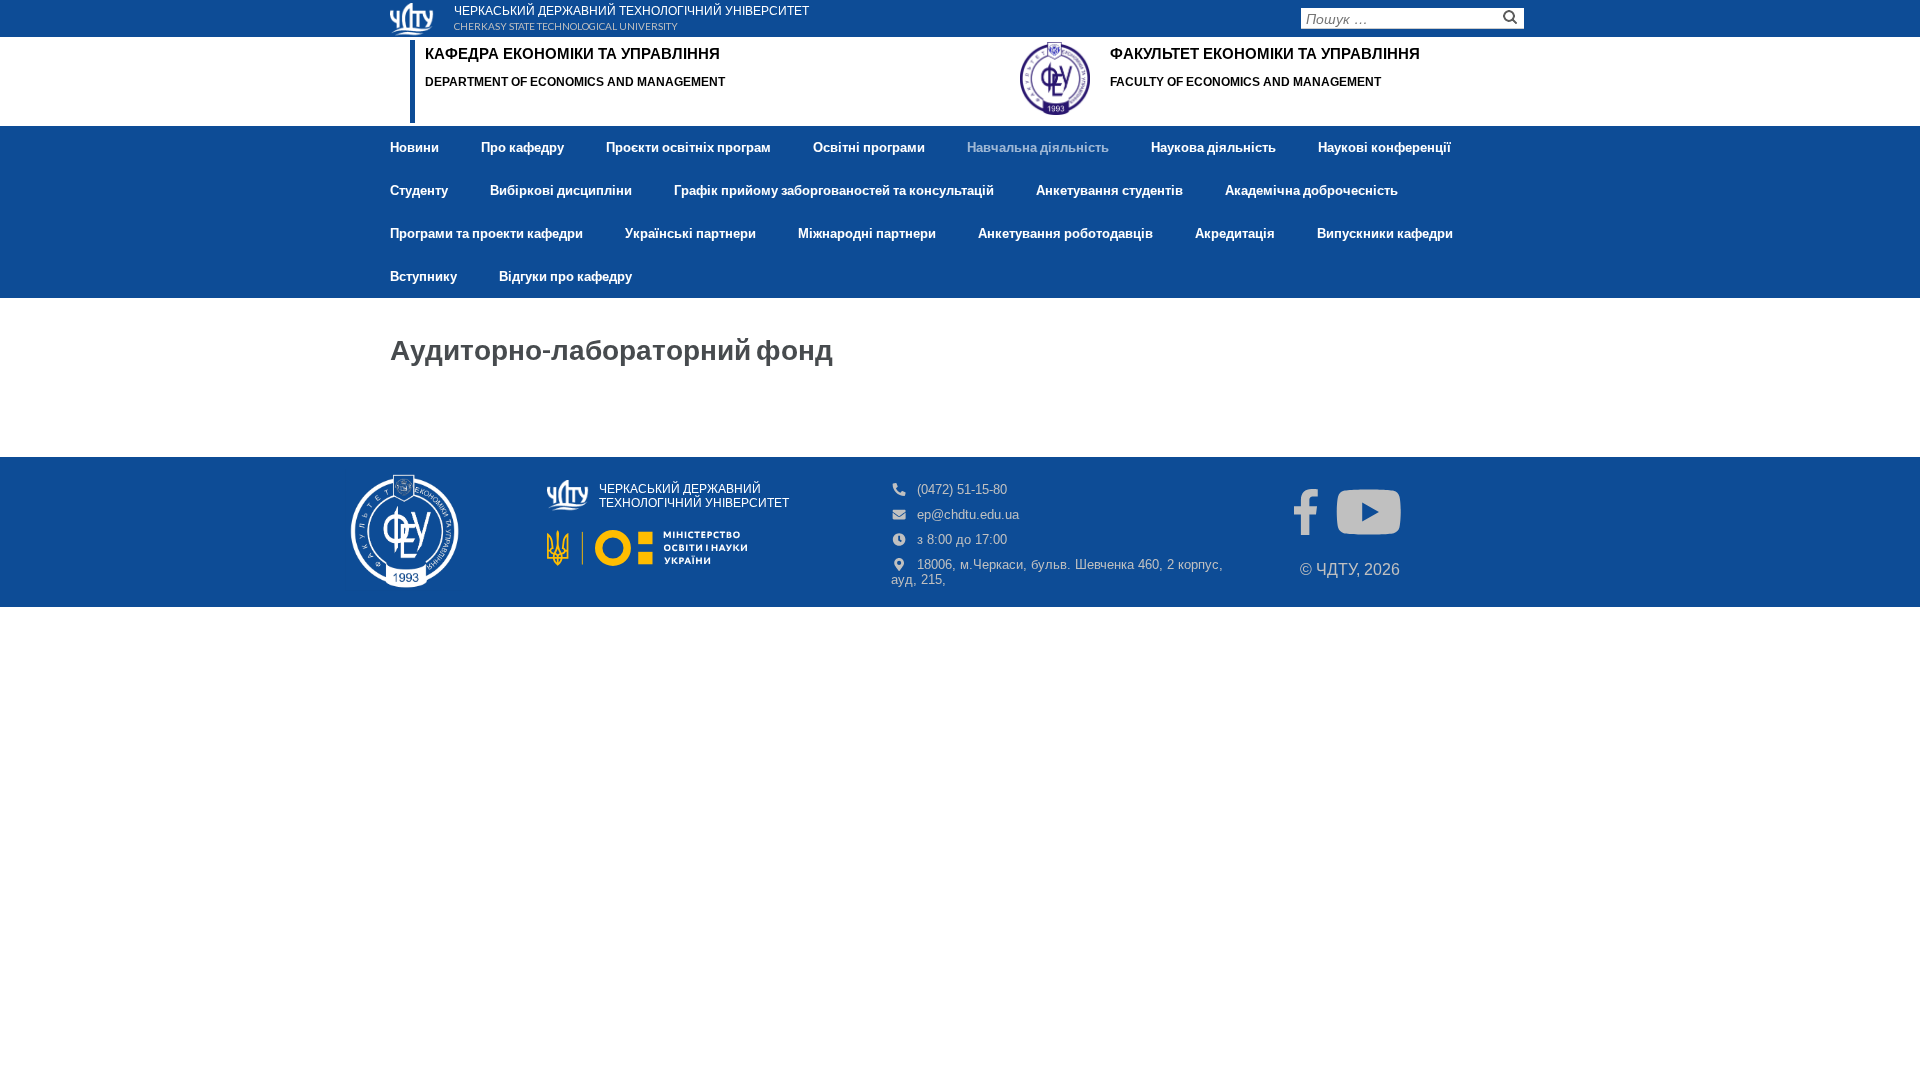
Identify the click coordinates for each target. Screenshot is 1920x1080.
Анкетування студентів (1109, 190)
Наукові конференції (1384, 147)
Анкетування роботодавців (1065, 233)
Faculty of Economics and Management (1245, 82)
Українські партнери (690, 233)
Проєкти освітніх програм (688, 147)
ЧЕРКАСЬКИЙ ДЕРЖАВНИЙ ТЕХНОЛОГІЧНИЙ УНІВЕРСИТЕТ (631, 9)
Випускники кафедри (1385, 233)
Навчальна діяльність (1038, 147)
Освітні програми (869, 147)
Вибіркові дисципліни (561, 190)
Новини (414, 147)
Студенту (419, 190)
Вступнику (423, 276)
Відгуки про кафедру (565, 276)
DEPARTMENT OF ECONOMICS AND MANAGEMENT (575, 82)
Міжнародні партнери (867, 233)
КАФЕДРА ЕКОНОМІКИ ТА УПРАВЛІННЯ (572, 53)
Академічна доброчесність (1311, 190)
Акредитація (1235, 233)
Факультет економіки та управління (1265, 53)
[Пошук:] (1397, 22)
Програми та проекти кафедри (486, 233)
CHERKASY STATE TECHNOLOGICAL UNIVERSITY (566, 24)
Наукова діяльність (1213, 147)
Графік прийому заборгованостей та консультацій (834, 190)
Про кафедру (522, 147)
